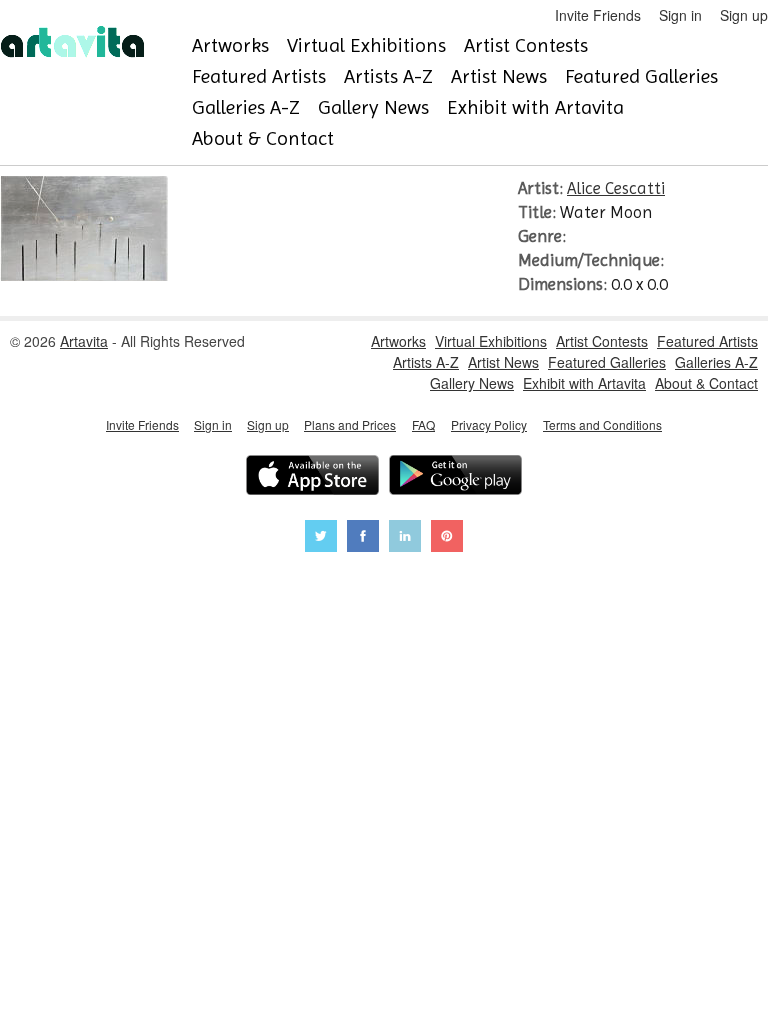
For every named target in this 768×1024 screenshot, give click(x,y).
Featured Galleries (641, 76)
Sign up (744, 15)
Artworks (230, 45)
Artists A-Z (388, 76)
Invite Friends (598, 15)
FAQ (423, 424)
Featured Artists (259, 76)
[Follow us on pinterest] (447, 538)
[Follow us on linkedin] (405, 538)
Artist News (499, 76)
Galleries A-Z (246, 107)
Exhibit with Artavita (535, 107)
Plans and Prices (350, 424)
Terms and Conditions (602, 424)
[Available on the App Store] (312, 477)
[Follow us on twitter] (321, 538)
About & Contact (263, 138)
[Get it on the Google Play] (455, 477)
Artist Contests (526, 45)
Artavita (84, 341)
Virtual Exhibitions (366, 45)
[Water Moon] (84, 275)
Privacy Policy (489, 424)
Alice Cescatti (616, 188)
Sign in (680, 15)
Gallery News (373, 107)
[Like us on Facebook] (363, 538)
